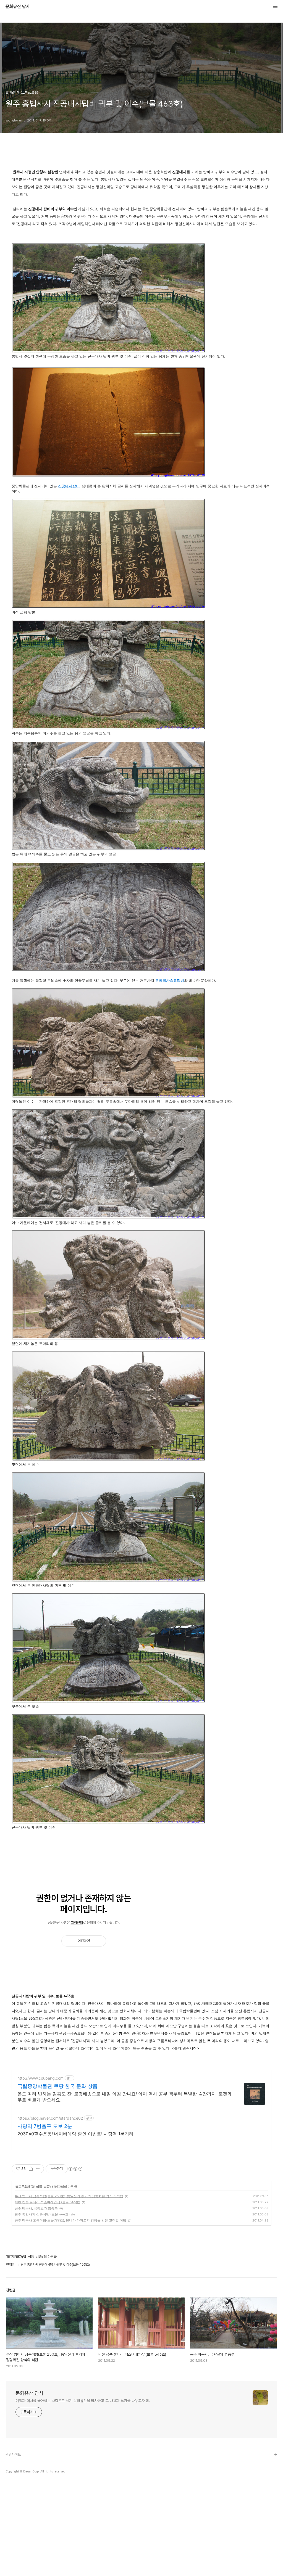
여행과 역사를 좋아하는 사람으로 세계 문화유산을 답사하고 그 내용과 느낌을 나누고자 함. (83, 2401)
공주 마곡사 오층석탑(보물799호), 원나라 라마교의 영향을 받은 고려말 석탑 (70, 2220)
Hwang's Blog (17, 2473)
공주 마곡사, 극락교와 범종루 (36, 2208)
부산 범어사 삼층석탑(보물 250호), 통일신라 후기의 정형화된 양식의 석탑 (69, 2196)
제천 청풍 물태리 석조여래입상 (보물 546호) (47, 2202)
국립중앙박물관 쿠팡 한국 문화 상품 (57, 2086)
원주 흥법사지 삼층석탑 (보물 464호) (42, 2214)
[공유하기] (31, 2169)
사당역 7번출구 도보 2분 (45, 2126)
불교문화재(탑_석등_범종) (33, 2187)
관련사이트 (13, 2454)
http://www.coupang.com (40, 2078)
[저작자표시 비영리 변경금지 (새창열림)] (75, 2169)
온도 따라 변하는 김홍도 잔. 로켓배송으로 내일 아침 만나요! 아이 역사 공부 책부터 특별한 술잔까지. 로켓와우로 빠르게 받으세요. (125, 2097)
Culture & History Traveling (28, 2464)
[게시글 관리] (38, 2169)
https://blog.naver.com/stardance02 (50, 2118)
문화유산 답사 (18, 7)
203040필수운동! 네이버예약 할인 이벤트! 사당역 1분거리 (75, 2134)
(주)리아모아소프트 (19, 2481)
